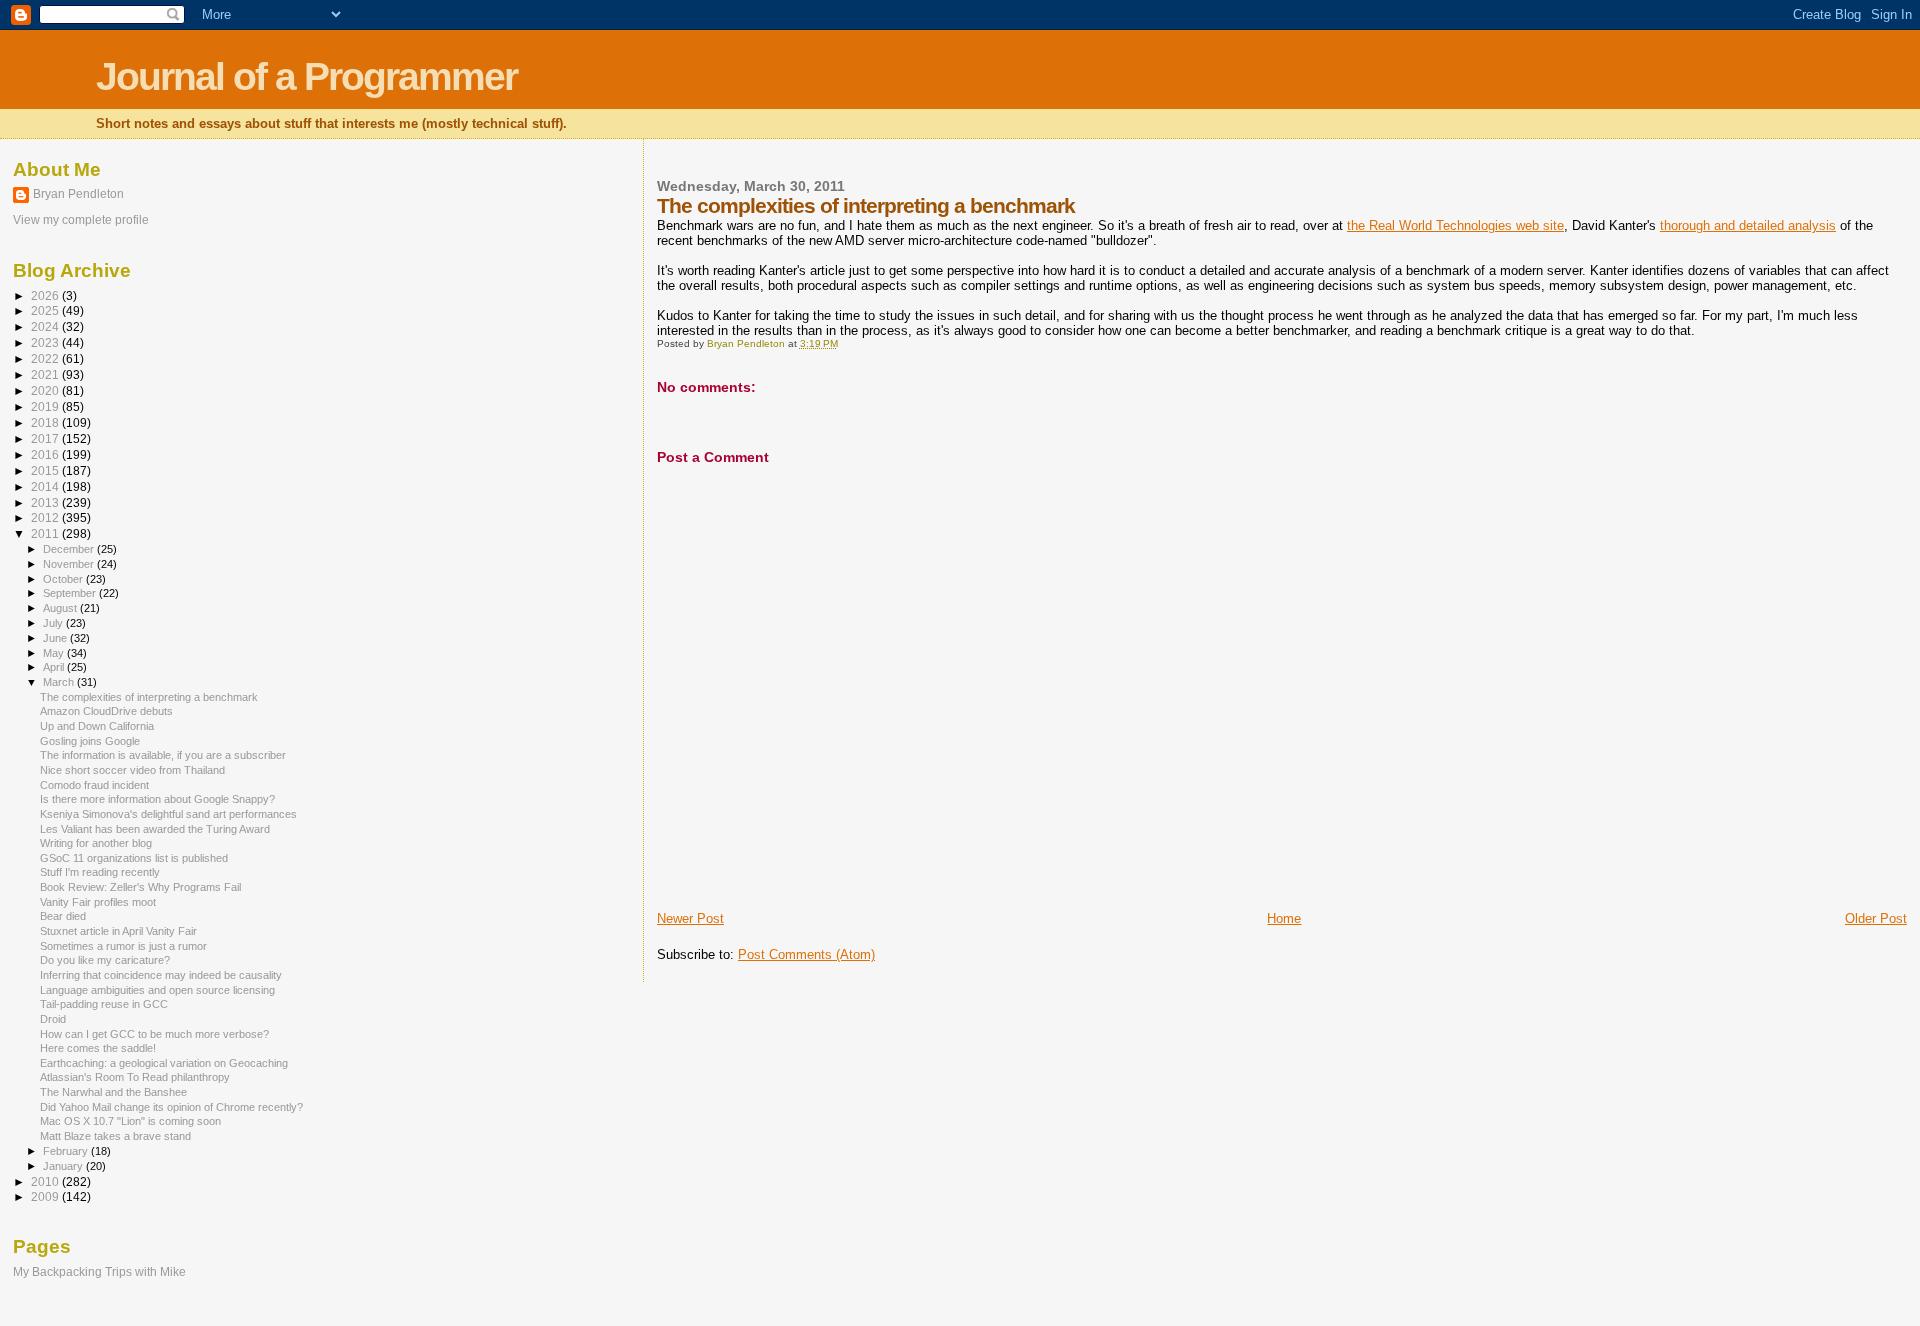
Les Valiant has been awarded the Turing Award (155, 829)
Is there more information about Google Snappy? (157, 799)
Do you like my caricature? (105, 960)
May (55, 653)
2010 (46, 1181)
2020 (46, 390)
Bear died (63, 916)
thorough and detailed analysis (1748, 225)
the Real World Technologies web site (1455, 225)
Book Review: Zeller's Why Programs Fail (140, 887)
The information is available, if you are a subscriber (163, 755)
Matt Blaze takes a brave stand (115, 1136)
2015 (46, 470)
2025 (46, 310)
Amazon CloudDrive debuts (106, 711)
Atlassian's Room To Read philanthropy (135, 1077)
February (67, 1151)
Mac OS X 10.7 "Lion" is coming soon (130, 1121)
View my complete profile (81, 220)
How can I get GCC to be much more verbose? (154, 1034)
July (54, 623)
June (56, 638)
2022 (46, 358)
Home (1284, 918)
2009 (46, 1196)
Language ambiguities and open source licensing (157, 990)
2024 (46, 326)
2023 (46, 342)
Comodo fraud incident (94, 785)
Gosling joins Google (90, 741)
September (71, 593)
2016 (46, 454)
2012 (46, 517)
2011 (46, 533)
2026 (46, 295)
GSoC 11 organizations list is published (134, 858)
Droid (53, 1019)
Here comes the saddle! (98, 1048)
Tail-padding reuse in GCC (104, 1004)
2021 (46, 374)
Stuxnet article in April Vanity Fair (118, 931)
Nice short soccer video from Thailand (132, 770)
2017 (46, 438)
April (55, 667)
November (70, 564)
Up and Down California (97, 726)
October (64, 579)
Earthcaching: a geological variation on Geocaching (164, 1063)
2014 (46, 486)
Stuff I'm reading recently (100, 872)
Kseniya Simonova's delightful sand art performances (168, 814)
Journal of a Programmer (306, 76)
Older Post (1876, 918)
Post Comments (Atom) (806, 954)
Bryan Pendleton (78, 194)
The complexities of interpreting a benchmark (149, 697)
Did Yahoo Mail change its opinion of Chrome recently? (171, 1107)
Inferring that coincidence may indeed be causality (161, 975)
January (64, 1166)
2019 (46, 406)
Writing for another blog (96, 843)
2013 (46, 502)
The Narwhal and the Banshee (113, 1092)
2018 (46, 422)
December (70, 549)
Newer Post (690, 918)
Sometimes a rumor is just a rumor (123, 946)
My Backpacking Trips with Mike (99, 1271)
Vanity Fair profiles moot (98, 902)
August (61, 608)
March (60, 682)
